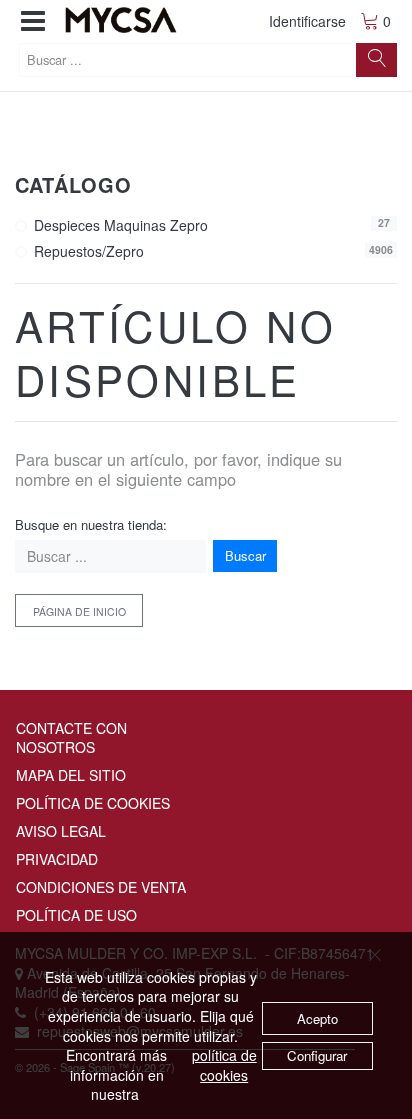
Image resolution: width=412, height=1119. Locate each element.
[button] (33, 21)
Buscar (245, 555)
